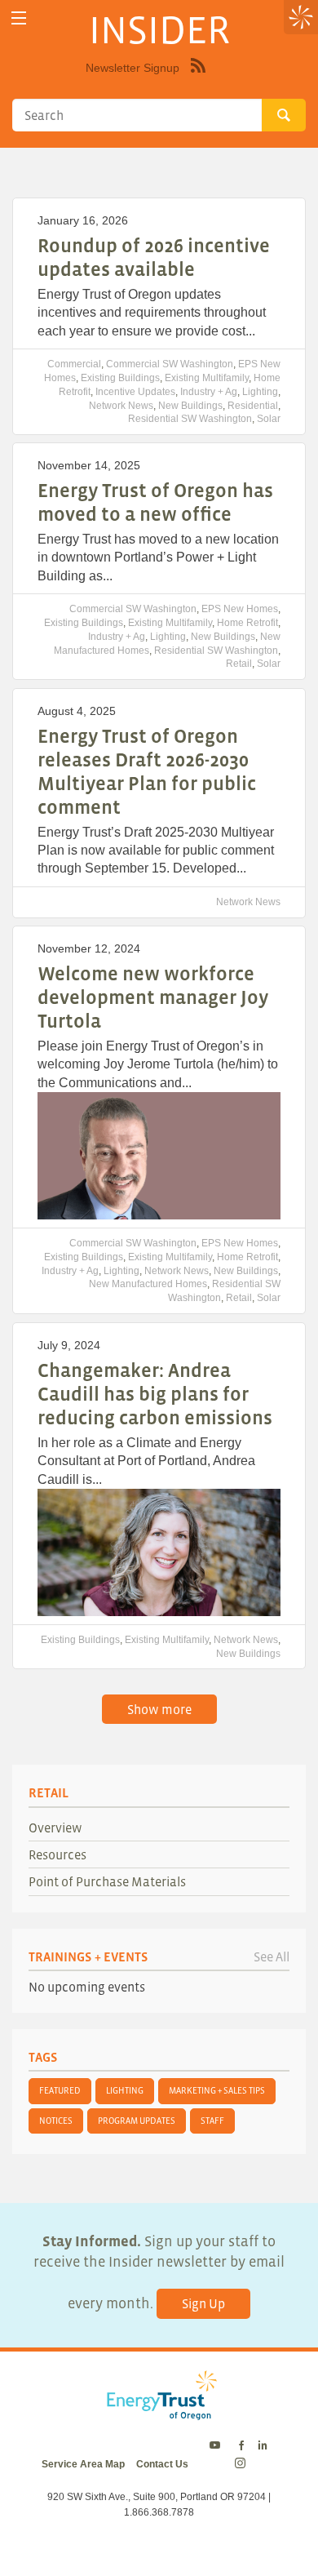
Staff (212, 2121)
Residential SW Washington (190, 419)
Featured (60, 2090)
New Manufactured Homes (148, 1284)
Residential (253, 406)
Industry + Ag (209, 392)
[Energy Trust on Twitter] (217, 2446)
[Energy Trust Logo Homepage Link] (159, 2412)
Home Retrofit (247, 623)
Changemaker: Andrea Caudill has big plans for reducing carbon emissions (155, 1394)
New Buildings (190, 406)
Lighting (260, 392)
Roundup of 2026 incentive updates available (154, 257)
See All (272, 1956)
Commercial (74, 364)
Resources (57, 1854)
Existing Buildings (120, 378)
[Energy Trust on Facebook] (241, 2446)
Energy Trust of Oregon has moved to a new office (155, 502)
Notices (56, 2121)
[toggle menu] (18, 18)
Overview (55, 1828)
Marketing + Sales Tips (217, 2090)
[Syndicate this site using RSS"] (198, 78)
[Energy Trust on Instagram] (243, 2464)
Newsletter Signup (132, 68)
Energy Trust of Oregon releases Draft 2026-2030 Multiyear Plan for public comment (147, 771)
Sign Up (203, 2303)
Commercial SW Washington (170, 364)
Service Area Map (83, 2464)
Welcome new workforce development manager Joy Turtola (153, 997)
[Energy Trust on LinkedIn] (263, 2446)
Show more (159, 1709)
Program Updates (137, 2121)
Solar (269, 419)
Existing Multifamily (207, 378)
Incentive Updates (135, 392)
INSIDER (159, 29)
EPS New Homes (240, 609)
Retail (239, 664)
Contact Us (162, 2464)
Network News (121, 406)
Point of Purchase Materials (107, 1881)
